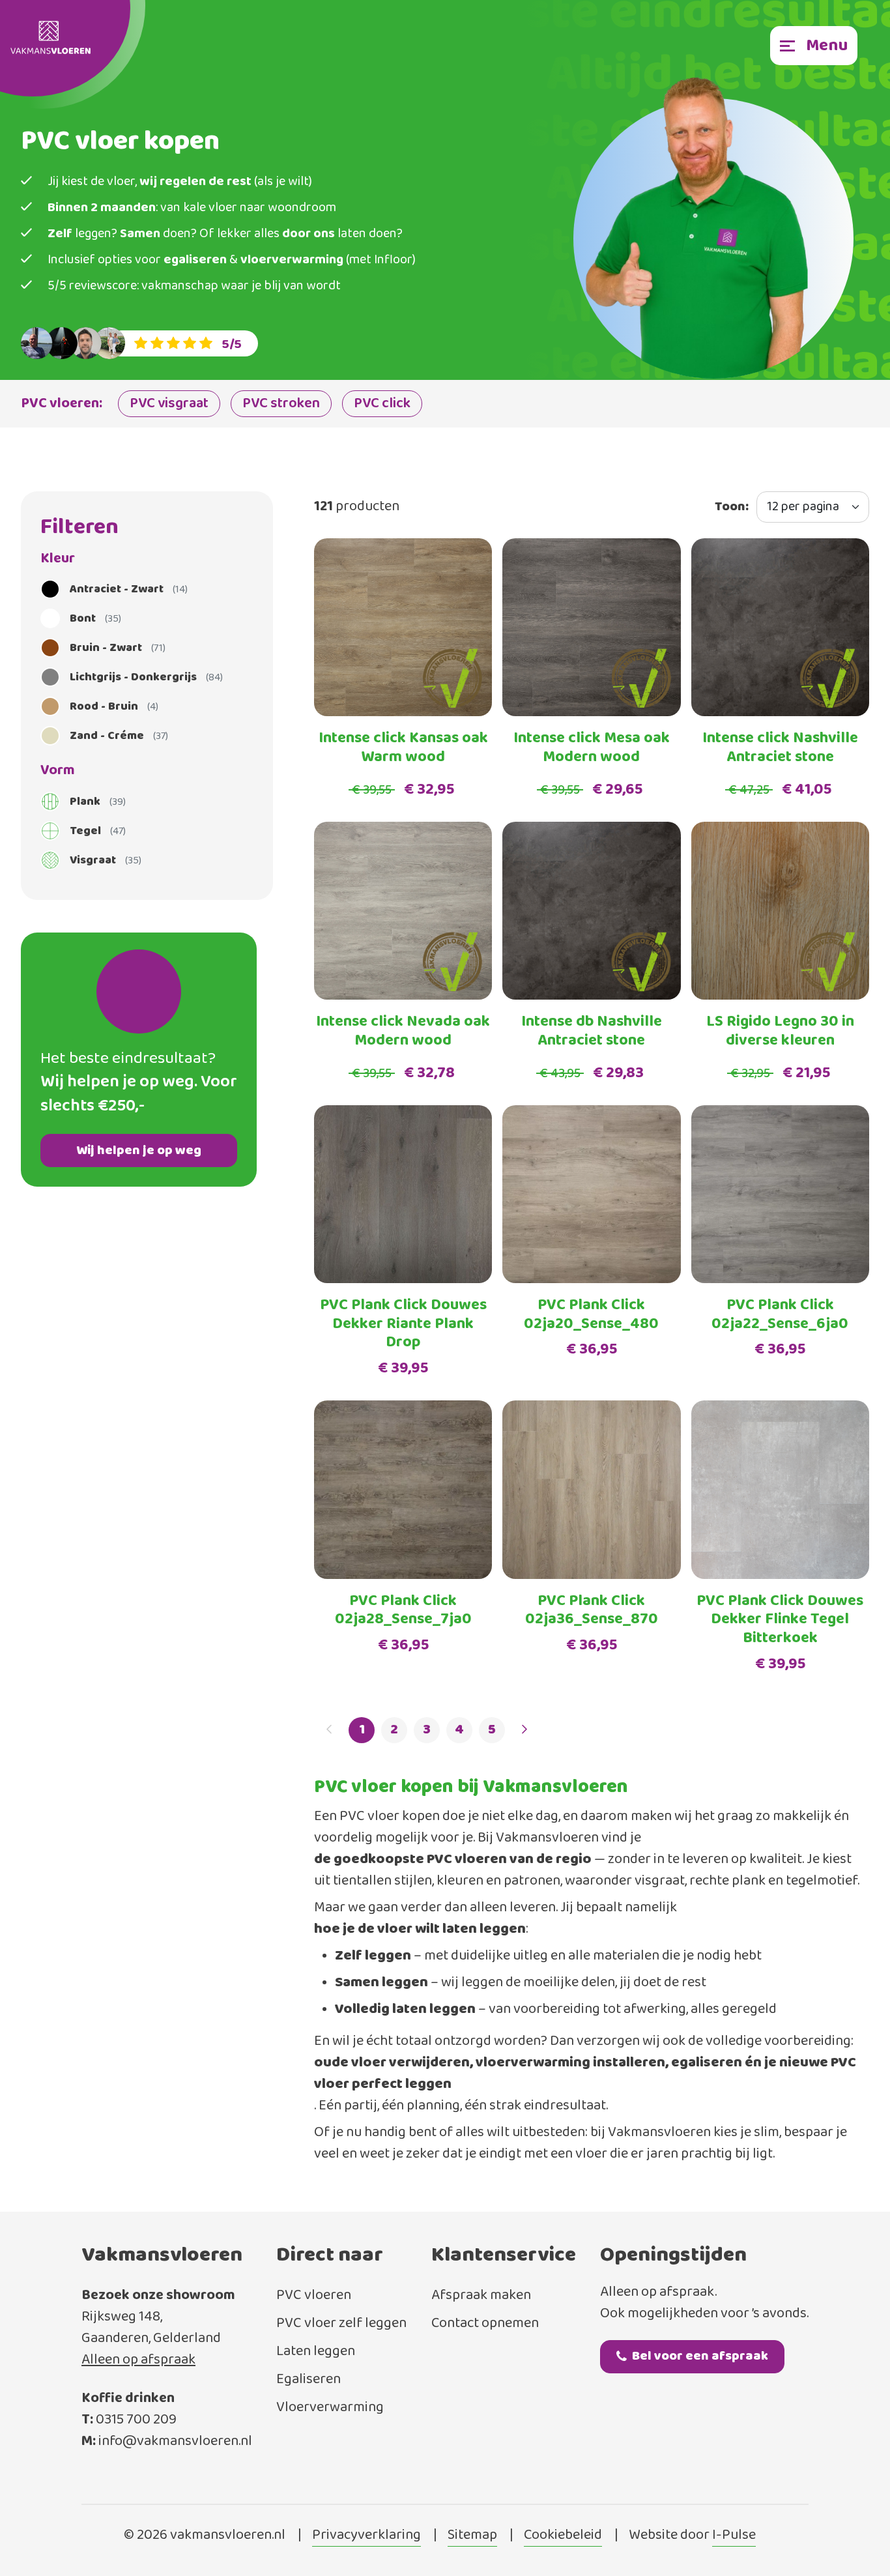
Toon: (732, 507)
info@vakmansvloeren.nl (175, 2441)
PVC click (382, 404)
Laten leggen (316, 2352)
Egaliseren (309, 2380)
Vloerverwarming (330, 2408)
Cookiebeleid (563, 2536)
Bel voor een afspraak (700, 2356)
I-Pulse (734, 2536)
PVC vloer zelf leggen (341, 2323)
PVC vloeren (314, 2295)
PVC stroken (281, 404)
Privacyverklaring (366, 2536)
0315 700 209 (136, 2420)
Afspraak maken (481, 2295)
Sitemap (472, 2536)
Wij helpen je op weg (139, 1151)
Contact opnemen (485, 2323)
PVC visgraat (169, 404)
